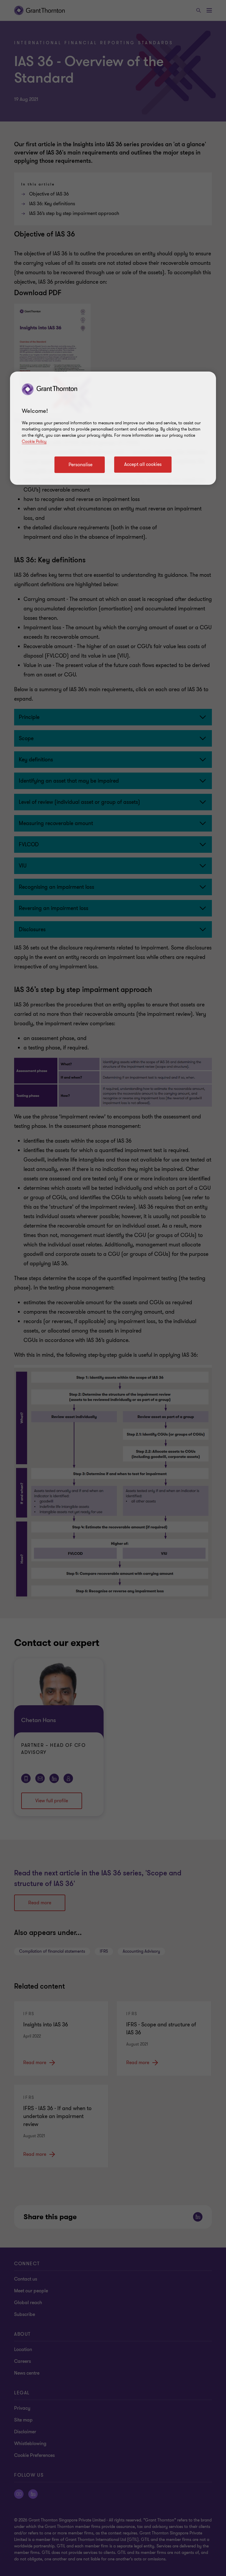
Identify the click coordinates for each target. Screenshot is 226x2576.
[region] (113, 428)
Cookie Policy (34, 442)
